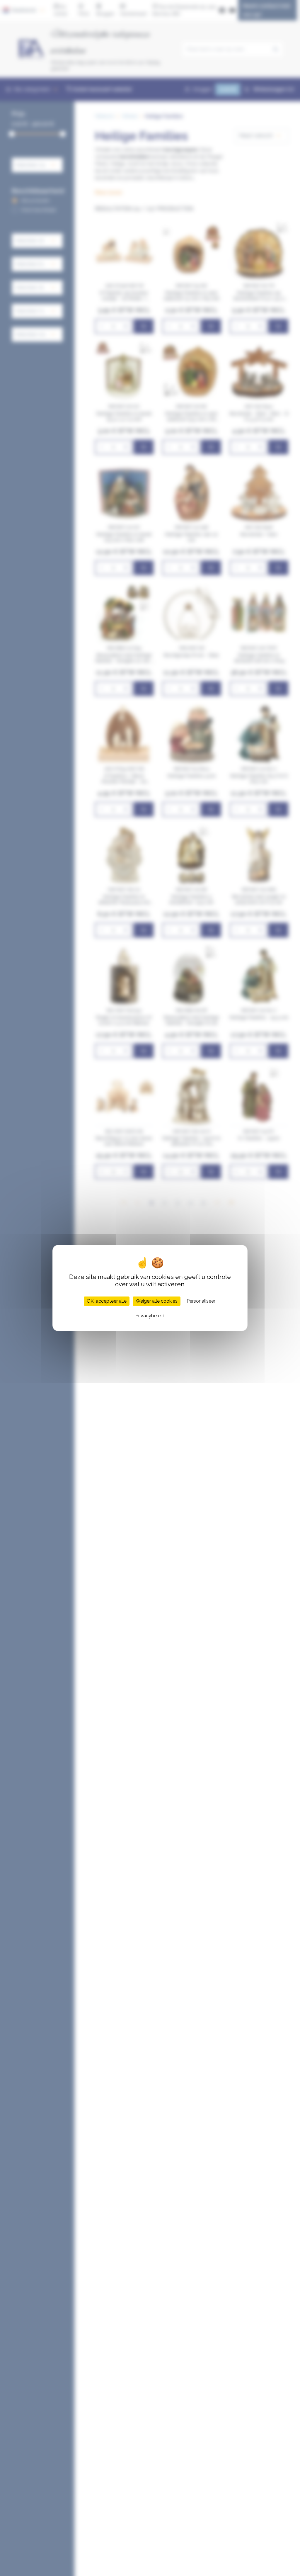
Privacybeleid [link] (150, 1316)
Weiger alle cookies (157, 1301)
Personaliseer (201, 1301)
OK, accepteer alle (107, 1301)
